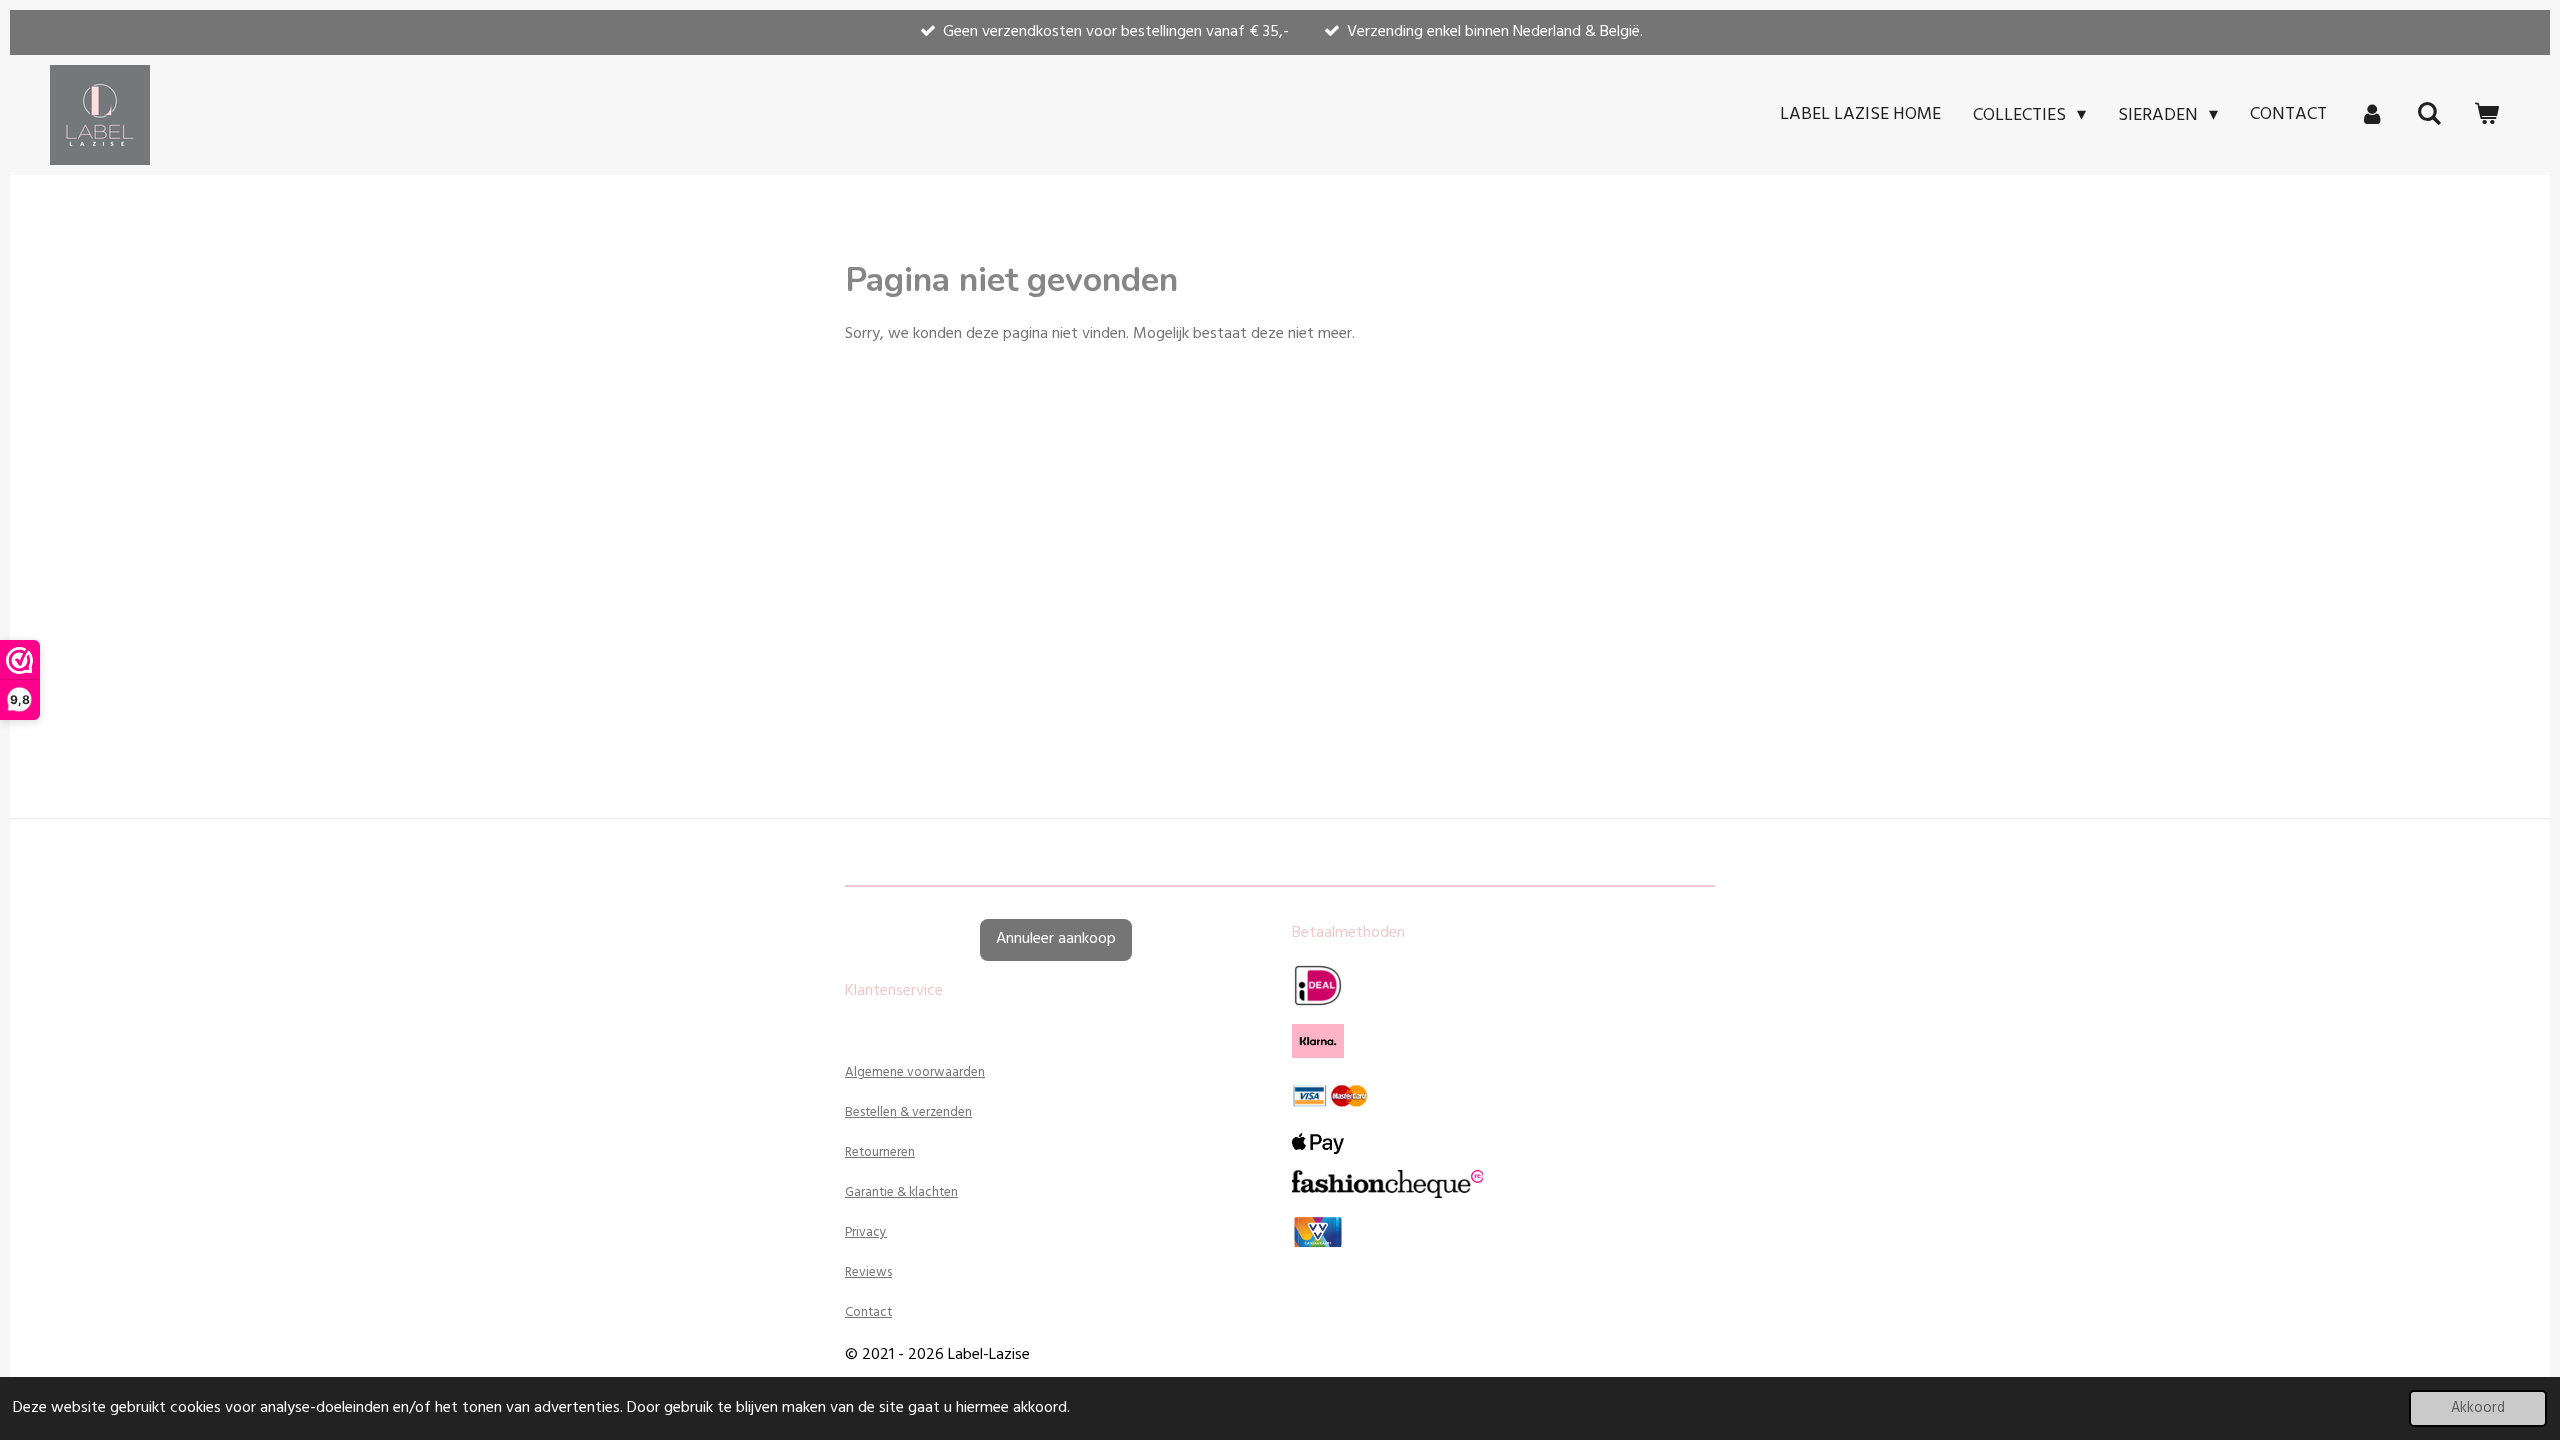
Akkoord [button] (2478, 1408)
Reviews (868, 1272)
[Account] (2371, 115)
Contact (868, 1312)
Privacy (866, 1232)
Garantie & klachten (901, 1192)
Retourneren (880, 1152)
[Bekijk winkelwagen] (2486, 115)
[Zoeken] (2429, 115)
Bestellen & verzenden (908, 1112)
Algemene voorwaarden (915, 1072)
